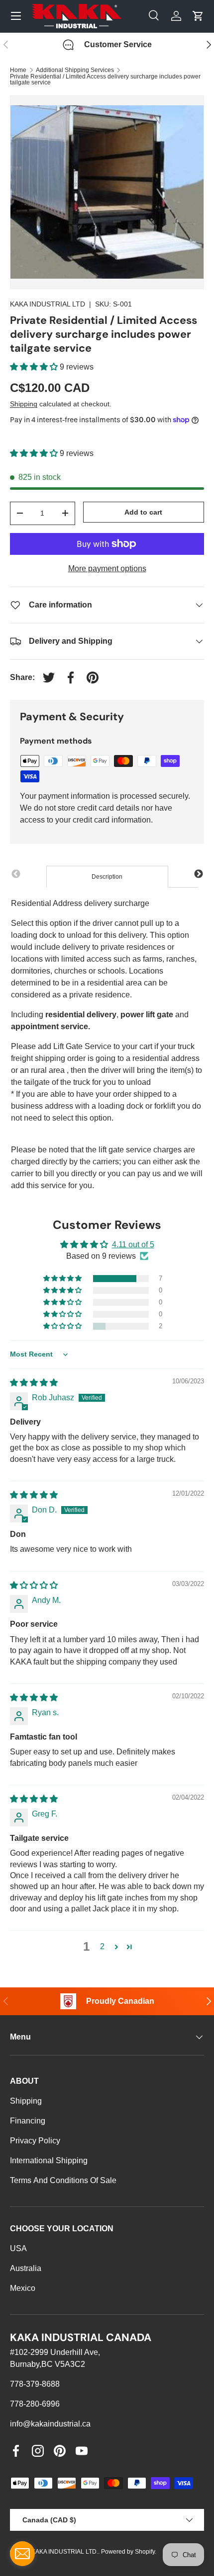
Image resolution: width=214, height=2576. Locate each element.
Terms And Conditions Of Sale (63, 2180)
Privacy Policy (35, 2141)
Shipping (24, 404)
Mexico (23, 2288)
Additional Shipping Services (75, 70)
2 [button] (102, 1946)
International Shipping (49, 2160)
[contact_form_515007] (22, 2554)
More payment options (107, 568)
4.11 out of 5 (133, 1245)
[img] (34, 1383)
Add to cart (143, 512)
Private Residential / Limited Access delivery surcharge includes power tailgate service (105, 79)
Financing (28, 2121)
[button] (35, 367)
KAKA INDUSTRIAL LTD (48, 304)
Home (18, 70)
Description (107, 877)
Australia (26, 2268)
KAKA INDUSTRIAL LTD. (65, 2552)
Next (199, 874)
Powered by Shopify (128, 2552)
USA (18, 2248)
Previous (16, 874)
